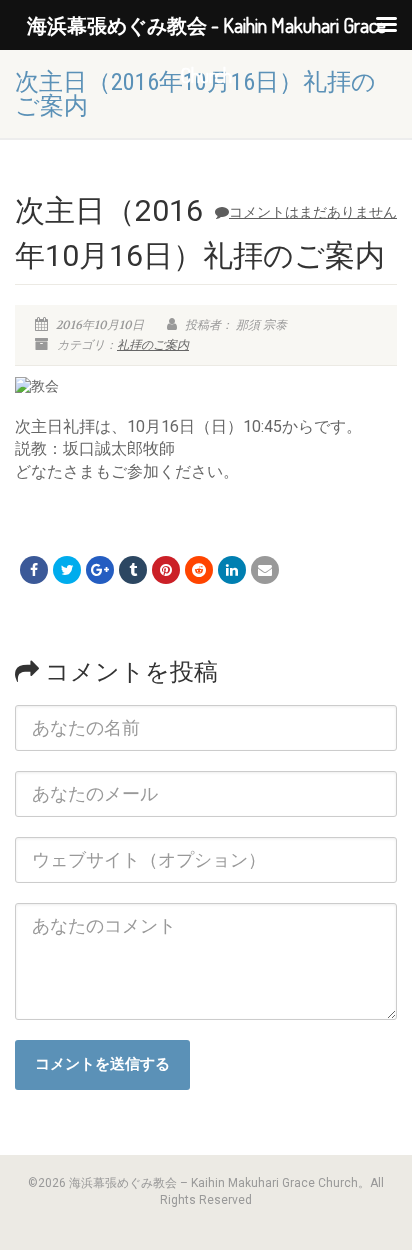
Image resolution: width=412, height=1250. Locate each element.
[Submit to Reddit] (199, 570)
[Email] (265, 570)
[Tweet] (67, 570)
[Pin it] (166, 570)
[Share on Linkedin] (232, 570)
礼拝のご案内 (153, 345)
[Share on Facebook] (34, 570)
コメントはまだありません (313, 212)
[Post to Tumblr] (133, 570)
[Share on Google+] (100, 570)
